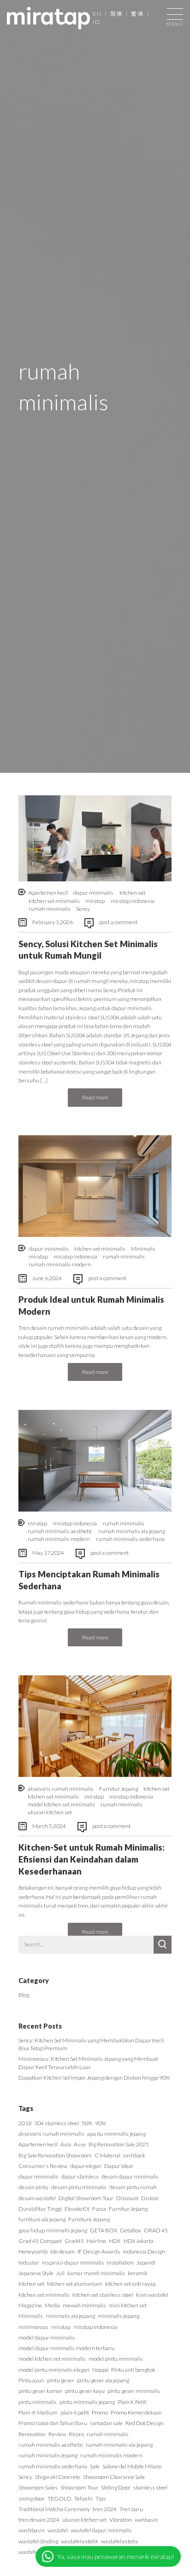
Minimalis (143, 1249)
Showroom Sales (38, 2487)
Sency (83, 909)
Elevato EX (77, 2209)
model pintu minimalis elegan (54, 2370)
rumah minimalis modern (60, 1264)
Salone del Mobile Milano (132, 2466)
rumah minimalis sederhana (130, 1539)
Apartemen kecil (48, 893)
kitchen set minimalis (54, 901)
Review (57, 2434)
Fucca (99, 2209)
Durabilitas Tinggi (40, 2209)
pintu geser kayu (85, 2391)
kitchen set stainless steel (103, 2295)
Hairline (96, 2241)
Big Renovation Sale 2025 (119, 2144)
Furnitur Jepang (119, 1789)
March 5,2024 (49, 1826)
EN (98, 14)
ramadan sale (106, 2423)
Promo (100, 2412)
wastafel (58, 2530)
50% (87, 2123)
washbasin (32, 2530)
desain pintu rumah (133, 2187)
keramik (138, 2273)
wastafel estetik (80, 2541)
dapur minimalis (93, 893)
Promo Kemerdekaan (136, 2412)
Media (52, 2305)
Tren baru (131, 2509)
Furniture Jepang (89, 2219)
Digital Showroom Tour (86, 2198)
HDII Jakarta (139, 2241)
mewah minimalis (84, 2305)
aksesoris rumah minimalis (61, 1789)
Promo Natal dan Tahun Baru (53, 2423)
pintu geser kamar (40, 2391)
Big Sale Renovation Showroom (55, 2155)
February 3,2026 (53, 922)
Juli (60, 2273)
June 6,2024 (47, 1278)
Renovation (32, 2434)
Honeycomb (33, 2251)
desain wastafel (37, 2198)
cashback (134, 2155)
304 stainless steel (56, 2123)
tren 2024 (105, 2509)
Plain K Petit (132, 2402)
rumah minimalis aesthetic (60, 1531)
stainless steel (150, 2487)
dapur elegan (86, 2166)
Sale (95, 2466)
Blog (24, 1995)
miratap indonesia (133, 901)
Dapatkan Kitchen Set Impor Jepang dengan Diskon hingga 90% (95, 2078)
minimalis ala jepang (70, 2316)
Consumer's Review (43, 2166)
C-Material (107, 2155)
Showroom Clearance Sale (114, 2477)
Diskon (150, 2198)
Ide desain (62, 2251)
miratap (95, 901)
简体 (117, 14)
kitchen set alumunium (75, 2284)
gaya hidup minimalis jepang (53, 2230)
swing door (32, 2498)
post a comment (118, 922)
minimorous (33, 2327)
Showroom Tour (79, 2487)
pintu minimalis (38, 2402)
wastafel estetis (120, 2541)
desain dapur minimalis (130, 2176)
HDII (115, 2241)
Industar (29, 2263)
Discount (127, 2198)
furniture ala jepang (42, 2219)
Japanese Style (36, 2273)
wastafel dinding (38, 2541)
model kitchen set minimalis (61, 1804)
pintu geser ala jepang (103, 2380)
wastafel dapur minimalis (101, 2530)
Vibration (121, 2520)
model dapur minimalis (47, 2337)
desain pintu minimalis (79, 2187)
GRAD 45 (156, 2230)
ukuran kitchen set (50, 1812)
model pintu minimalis (116, 2359)
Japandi (146, 2263)
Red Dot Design (145, 2423)
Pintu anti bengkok (133, 2370)
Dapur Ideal (119, 2166)
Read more (95, 1097)
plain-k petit (75, 2412)
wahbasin (146, 2520)
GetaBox (131, 2230)
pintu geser (61, 2380)
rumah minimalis (50, 909)
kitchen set (132, 893)
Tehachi (83, 2498)
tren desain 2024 (39, 2520)
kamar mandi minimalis (96, 2273)
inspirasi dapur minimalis (73, 2263)
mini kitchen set (128, 2305)
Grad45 (74, 2241)
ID (97, 22)
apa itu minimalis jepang (116, 2134)
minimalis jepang (119, 2316)
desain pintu (33, 2187)
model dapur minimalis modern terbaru (66, 2348)
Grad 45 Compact (40, 2241)
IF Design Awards (99, 2251)
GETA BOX (104, 2230)
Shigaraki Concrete (58, 2477)
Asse (80, 2144)
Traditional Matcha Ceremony (54, 2509)
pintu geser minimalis (134, 2391)
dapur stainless (80, 2176)
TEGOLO (59, 2498)
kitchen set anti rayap (131, 2284)
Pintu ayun (31, 2380)
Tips (101, 2498)
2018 (25, 2123)
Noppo (100, 2370)
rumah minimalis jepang (48, 2455)
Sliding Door (116, 2487)
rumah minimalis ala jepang (132, 1531)
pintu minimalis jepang (87, 2402)
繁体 (138, 14)
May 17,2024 (48, 1553)
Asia (66, 2144)
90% (100, 2123)
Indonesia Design (144, 2251)
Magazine (30, 2305)
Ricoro (76, 2434)
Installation (120, 2263)
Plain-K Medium (38, 2412)
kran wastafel (152, 2295)
